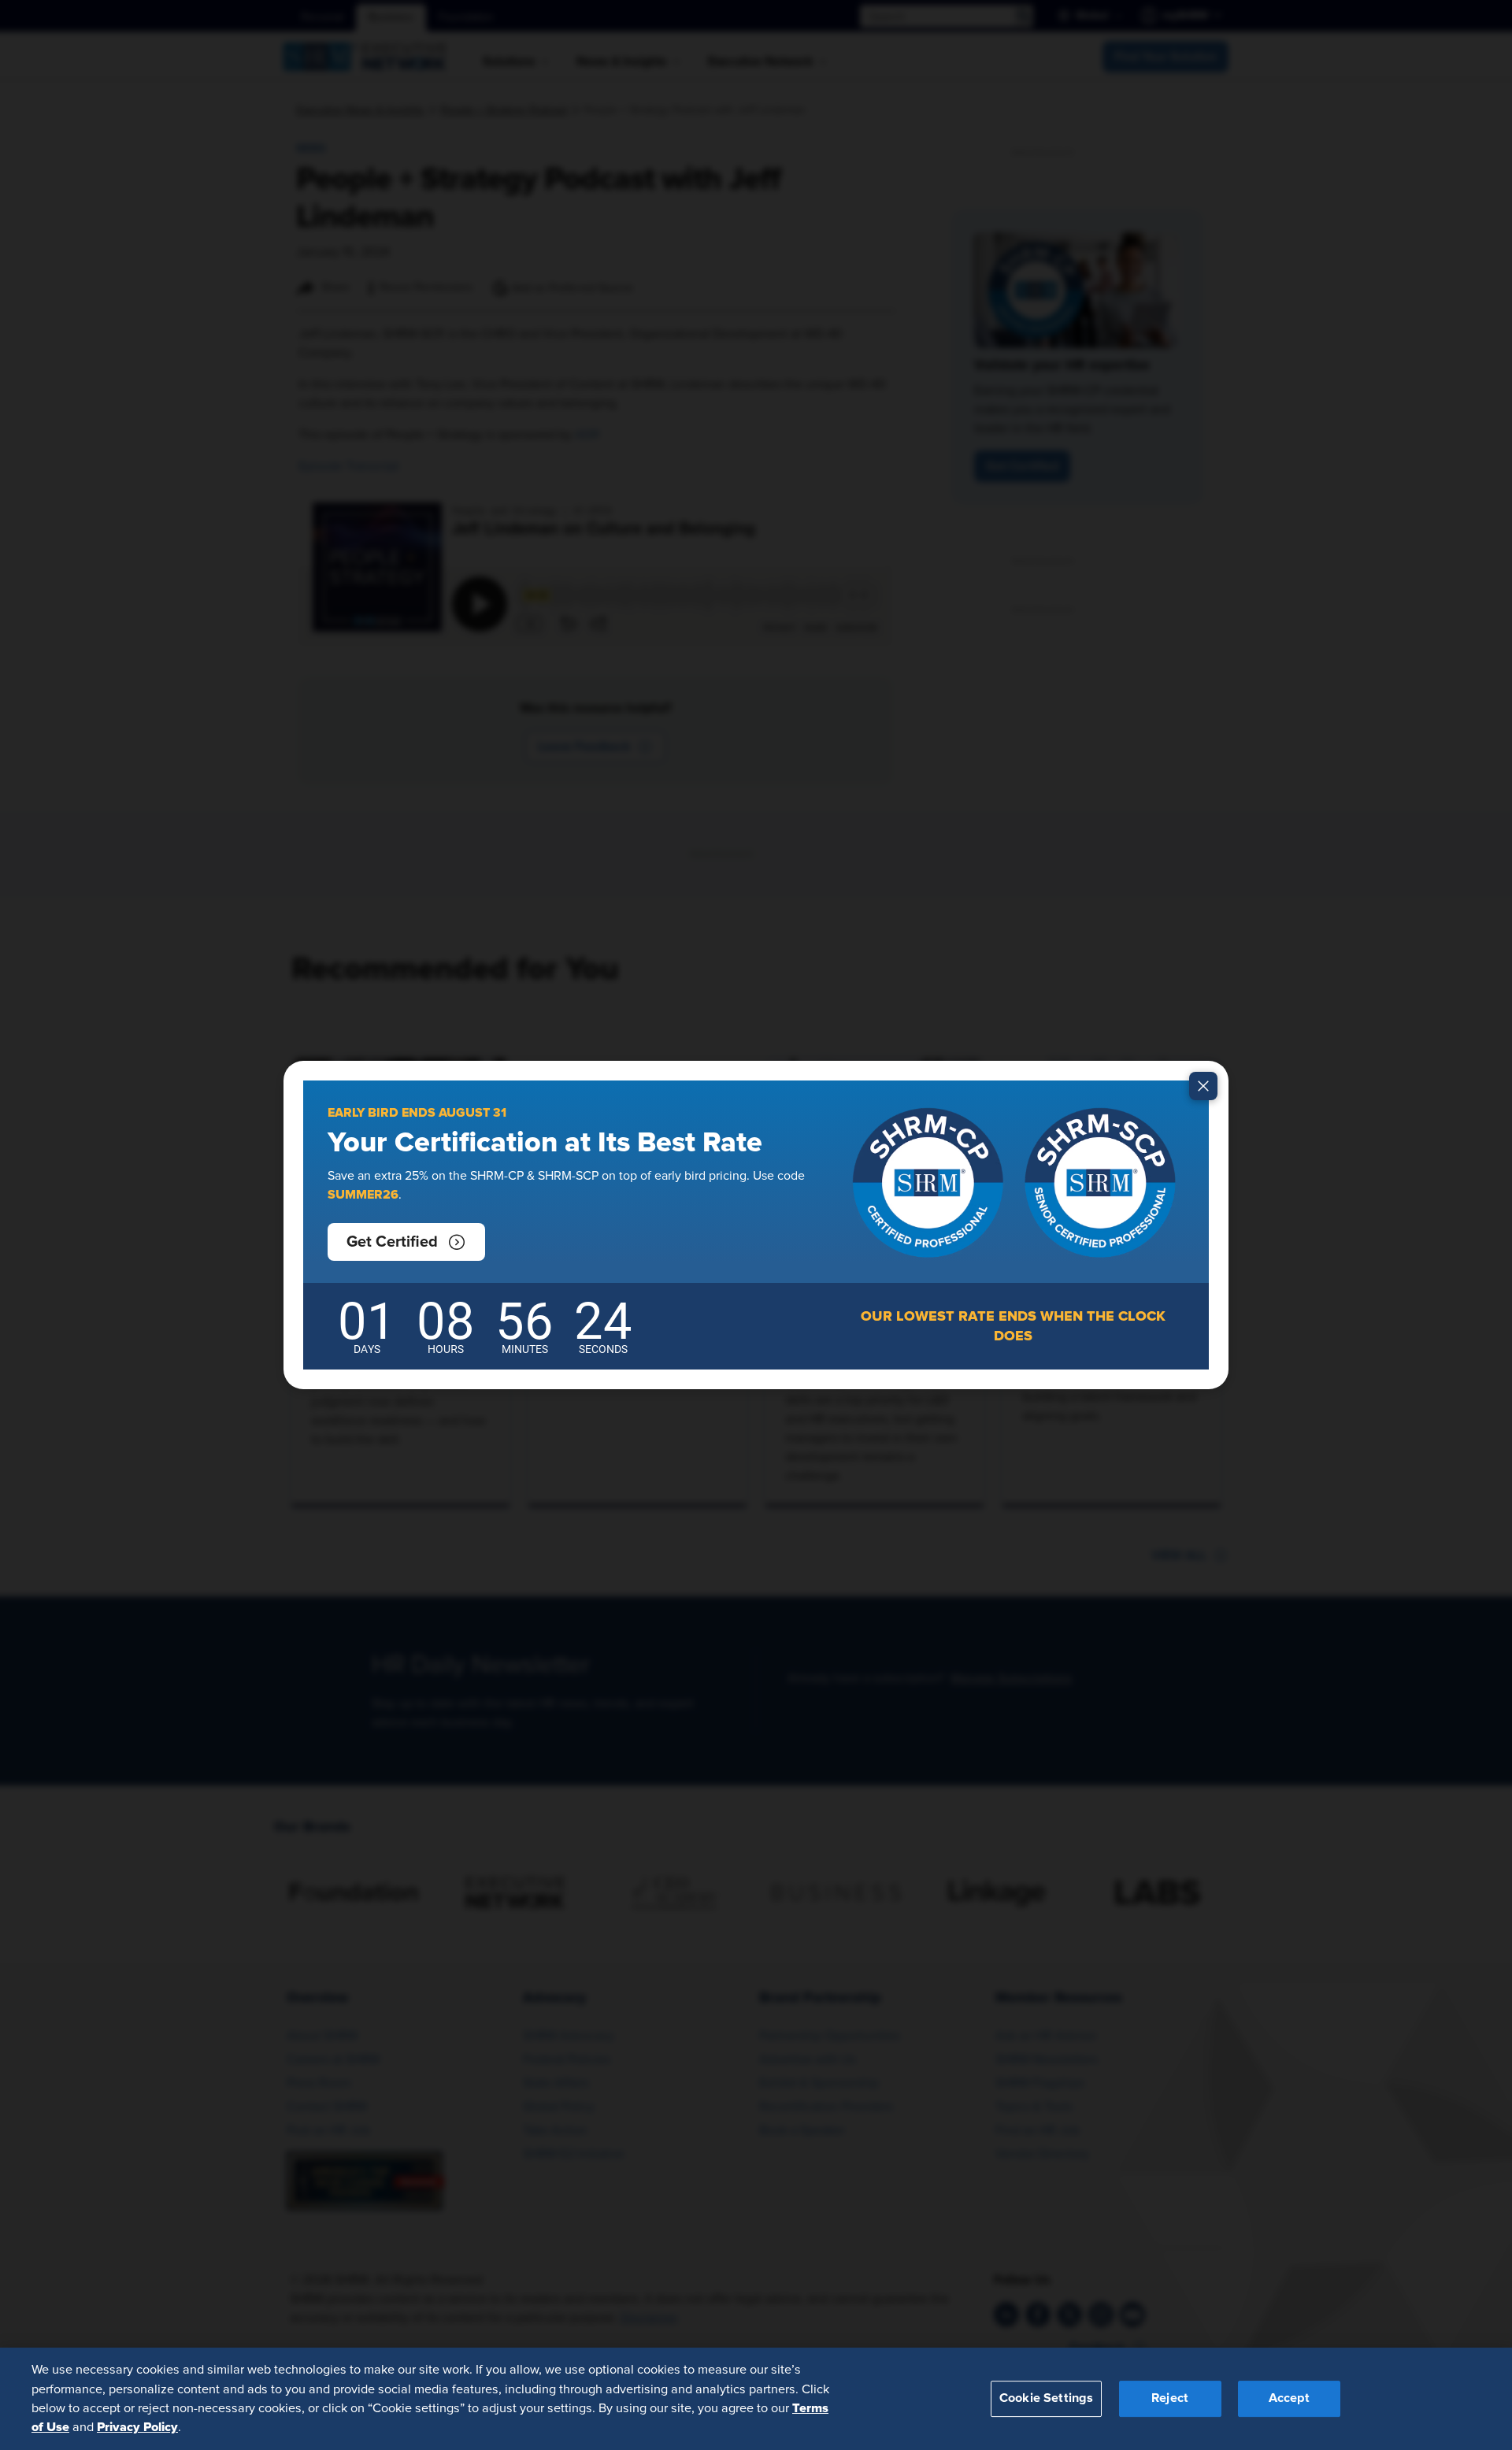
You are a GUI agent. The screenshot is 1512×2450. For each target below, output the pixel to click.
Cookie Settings (1046, 2398)
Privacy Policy (137, 2427)
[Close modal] (1203, 1086)
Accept (1289, 2398)
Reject (1170, 2398)
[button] (406, 1242)
